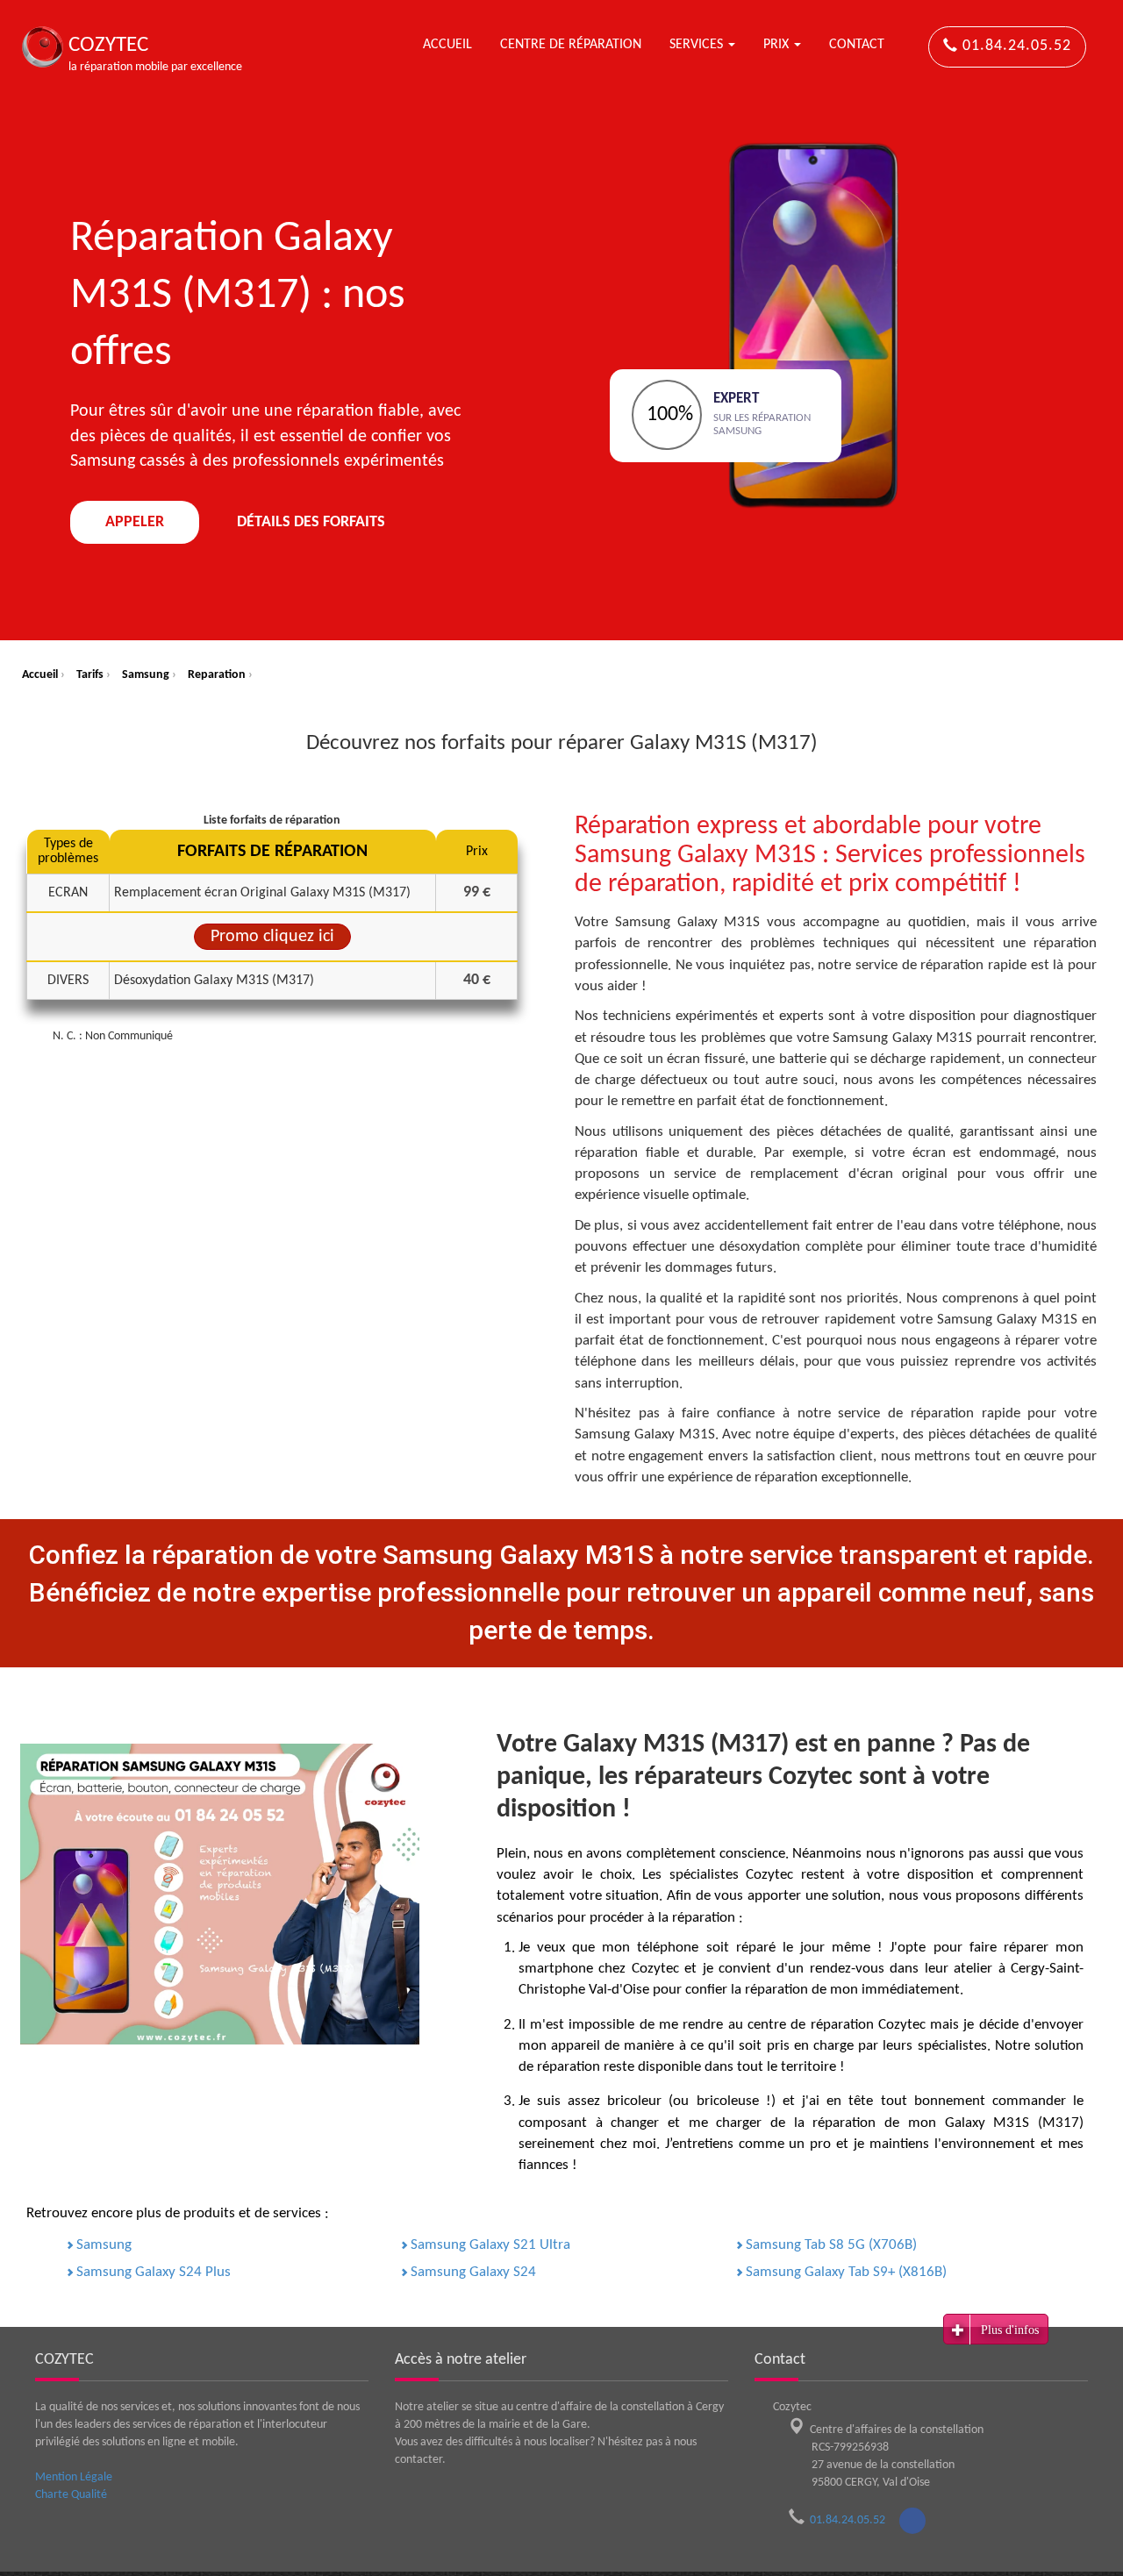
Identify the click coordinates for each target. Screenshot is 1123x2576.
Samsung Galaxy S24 (473, 2272)
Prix (778, 45)
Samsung (104, 2245)
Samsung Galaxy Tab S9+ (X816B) (846, 2272)
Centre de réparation (571, 45)
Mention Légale (74, 2477)
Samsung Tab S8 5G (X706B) (831, 2245)
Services (698, 45)
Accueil (447, 45)
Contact (857, 45)
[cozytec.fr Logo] (43, 47)
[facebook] (912, 2521)
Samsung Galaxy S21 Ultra (490, 2245)
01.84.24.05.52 (1015, 46)
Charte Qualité (71, 2495)
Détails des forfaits (311, 522)
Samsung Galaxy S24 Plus (154, 2272)
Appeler (135, 522)
